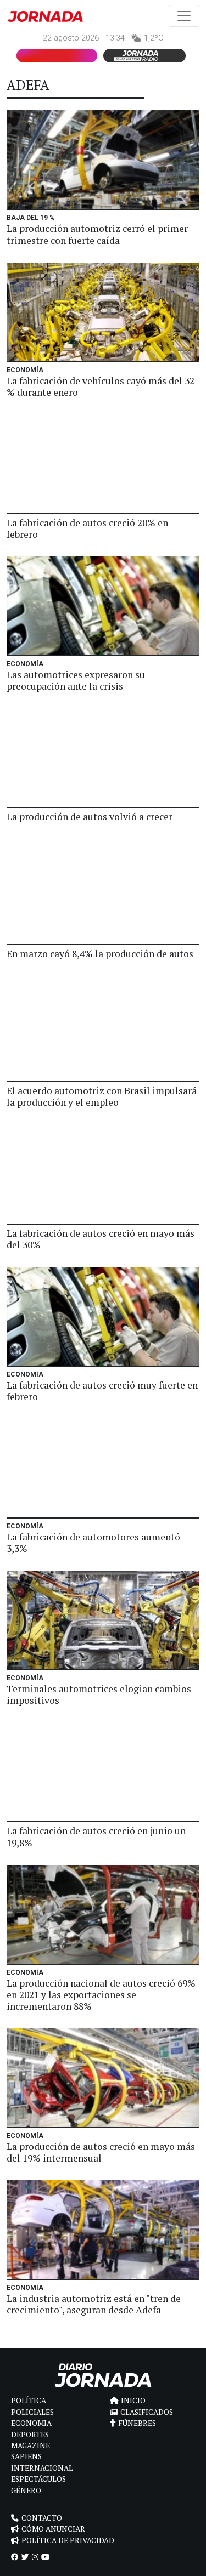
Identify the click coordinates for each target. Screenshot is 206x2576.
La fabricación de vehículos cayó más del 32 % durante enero (101, 386)
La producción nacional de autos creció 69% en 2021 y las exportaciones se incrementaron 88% (101, 1995)
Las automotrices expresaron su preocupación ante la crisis (76, 680)
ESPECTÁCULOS (38, 2479)
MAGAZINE (30, 2446)
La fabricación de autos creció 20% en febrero (87, 528)
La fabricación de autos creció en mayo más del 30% (101, 1239)
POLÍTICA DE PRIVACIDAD (68, 2540)
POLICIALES (32, 2412)
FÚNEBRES (137, 2423)
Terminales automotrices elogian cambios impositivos (99, 1694)
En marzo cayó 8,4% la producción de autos (100, 954)
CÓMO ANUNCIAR (53, 2529)
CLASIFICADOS (147, 2412)
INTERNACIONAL (42, 2468)
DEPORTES (30, 2435)
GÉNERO (26, 2490)
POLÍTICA (29, 2401)
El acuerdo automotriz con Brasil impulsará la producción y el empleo (102, 1096)
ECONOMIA (31, 2423)
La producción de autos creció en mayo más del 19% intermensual (101, 2152)
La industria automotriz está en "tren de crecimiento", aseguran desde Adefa (94, 2304)
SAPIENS (26, 2456)
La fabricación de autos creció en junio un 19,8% (96, 1836)
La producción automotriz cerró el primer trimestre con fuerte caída (97, 234)
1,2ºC (154, 38)
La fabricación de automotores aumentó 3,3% (93, 1543)
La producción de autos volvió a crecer (90, 817)
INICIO (133, 2401)
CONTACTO (42, 2518)
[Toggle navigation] (184, 16)
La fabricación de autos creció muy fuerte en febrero (102, 1391)
